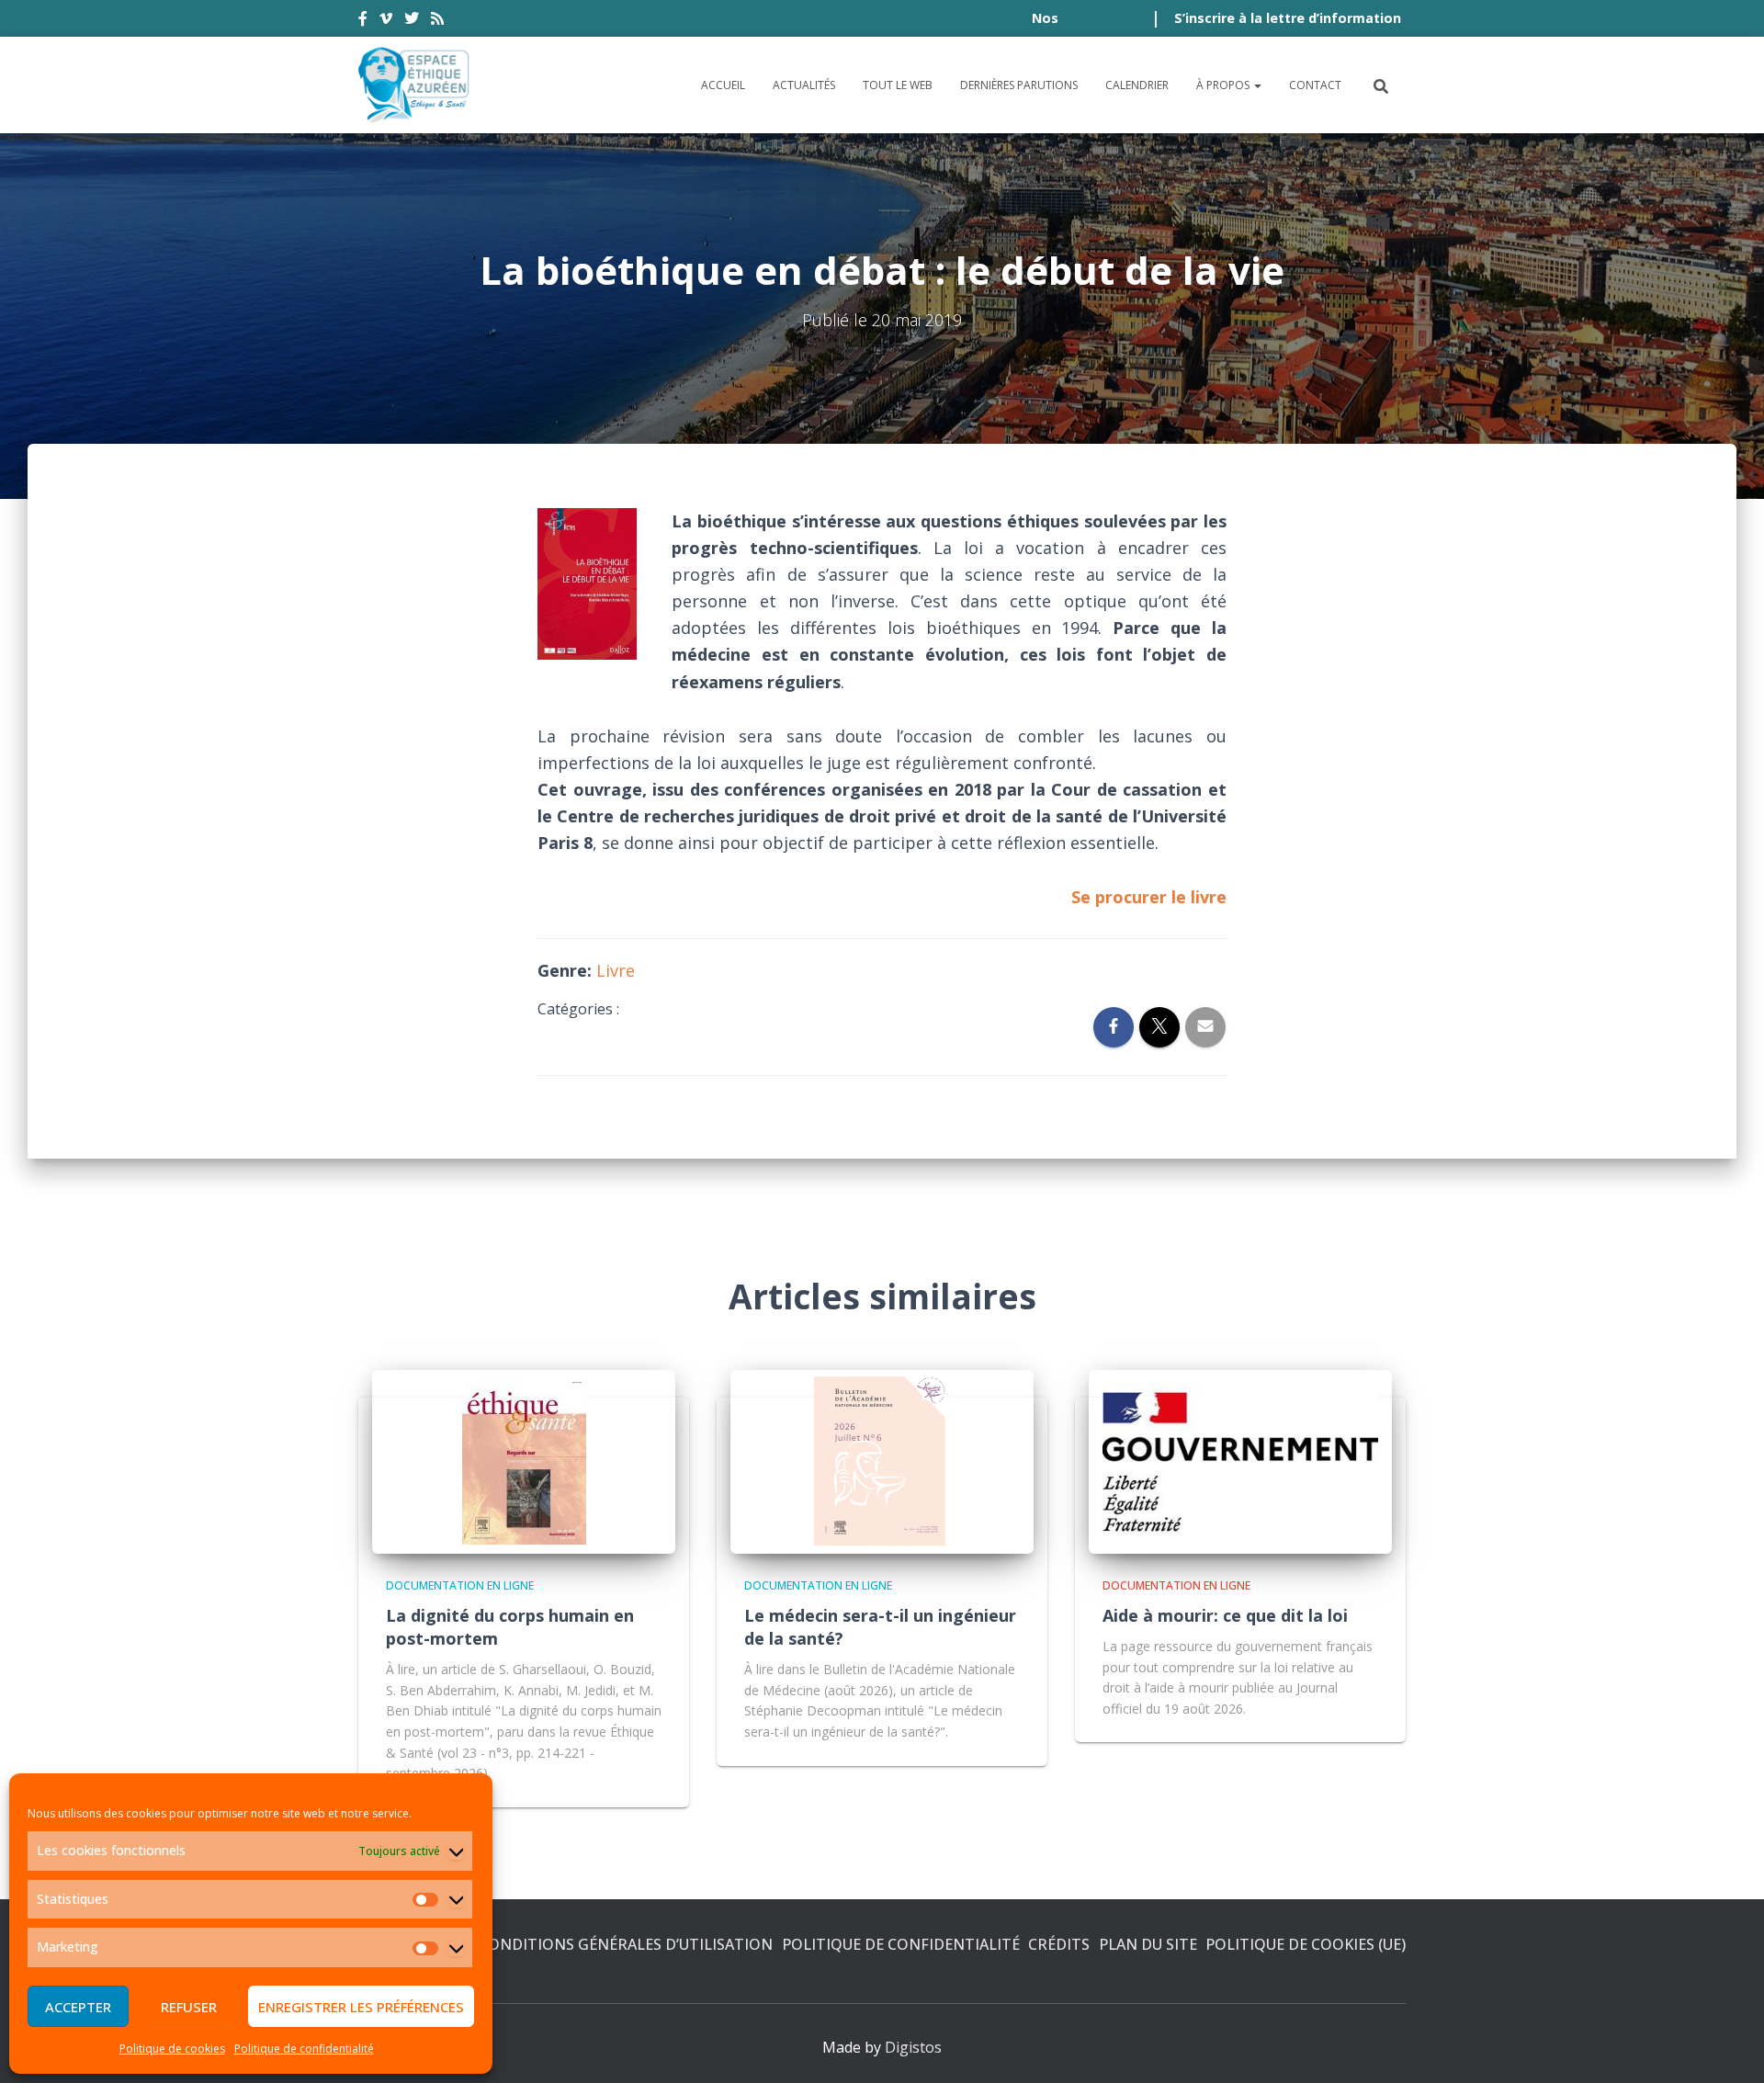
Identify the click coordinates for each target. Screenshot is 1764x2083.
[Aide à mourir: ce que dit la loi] (1240, 1461)
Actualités (804, 85)
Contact (1315, 85)
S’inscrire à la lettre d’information (1288, 18)
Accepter (78, 2007)
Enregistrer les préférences (361, 2007)
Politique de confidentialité (304, 2049)
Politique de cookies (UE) (1306, 1944)
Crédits (1059, 1944)
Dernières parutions (1019, 85)
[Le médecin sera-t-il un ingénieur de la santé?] (882, 1461)
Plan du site (1148, 1944)
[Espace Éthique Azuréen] (414, 85)
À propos (1224, 85)
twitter (412, 21)
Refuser (189, 2007)
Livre (616, 970)
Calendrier (1137, 85)
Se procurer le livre (1149, 897)
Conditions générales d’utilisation (626, 1944)
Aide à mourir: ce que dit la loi (1225, 1615)
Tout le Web (898, 85)
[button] (1257, 85)
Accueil (723, 85)
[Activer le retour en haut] (1728, 2046)
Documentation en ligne (460, 1585)
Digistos (913, 2047)
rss (437, 21)
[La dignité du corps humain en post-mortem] (524, 1461)
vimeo (386, 21)
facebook (363, 21)
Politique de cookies (172, 2049)
